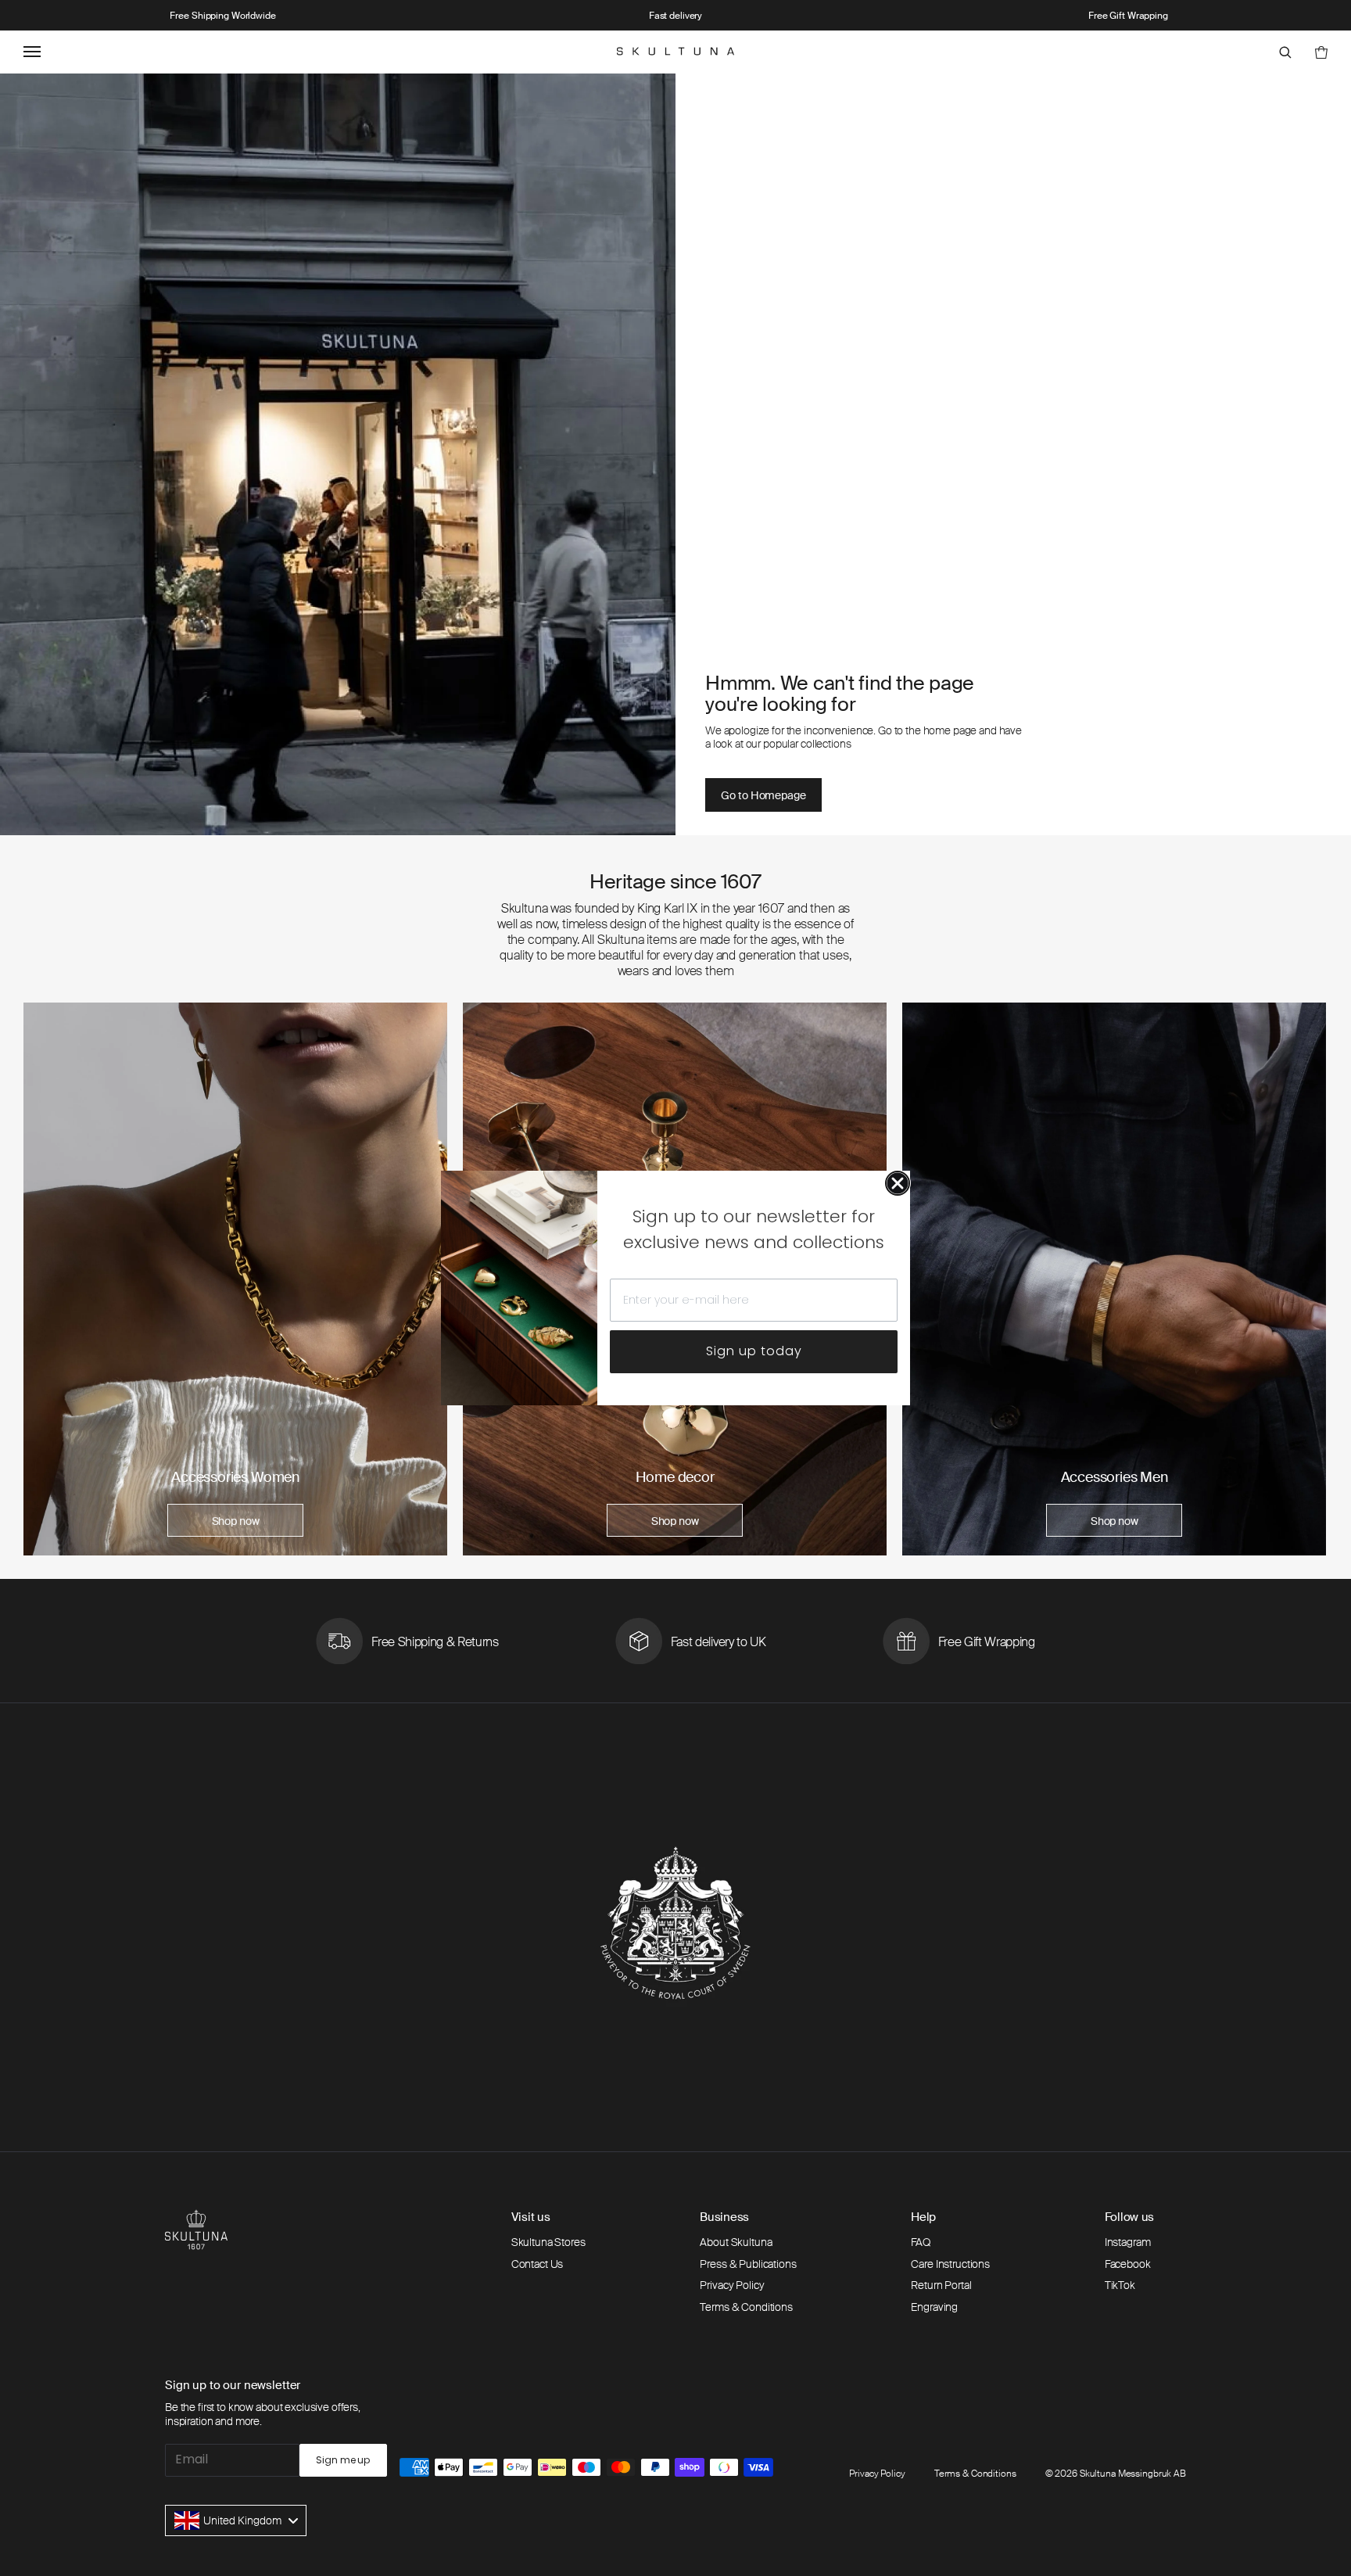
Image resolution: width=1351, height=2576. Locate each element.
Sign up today (754, 1351)
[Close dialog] (898, 1183)
